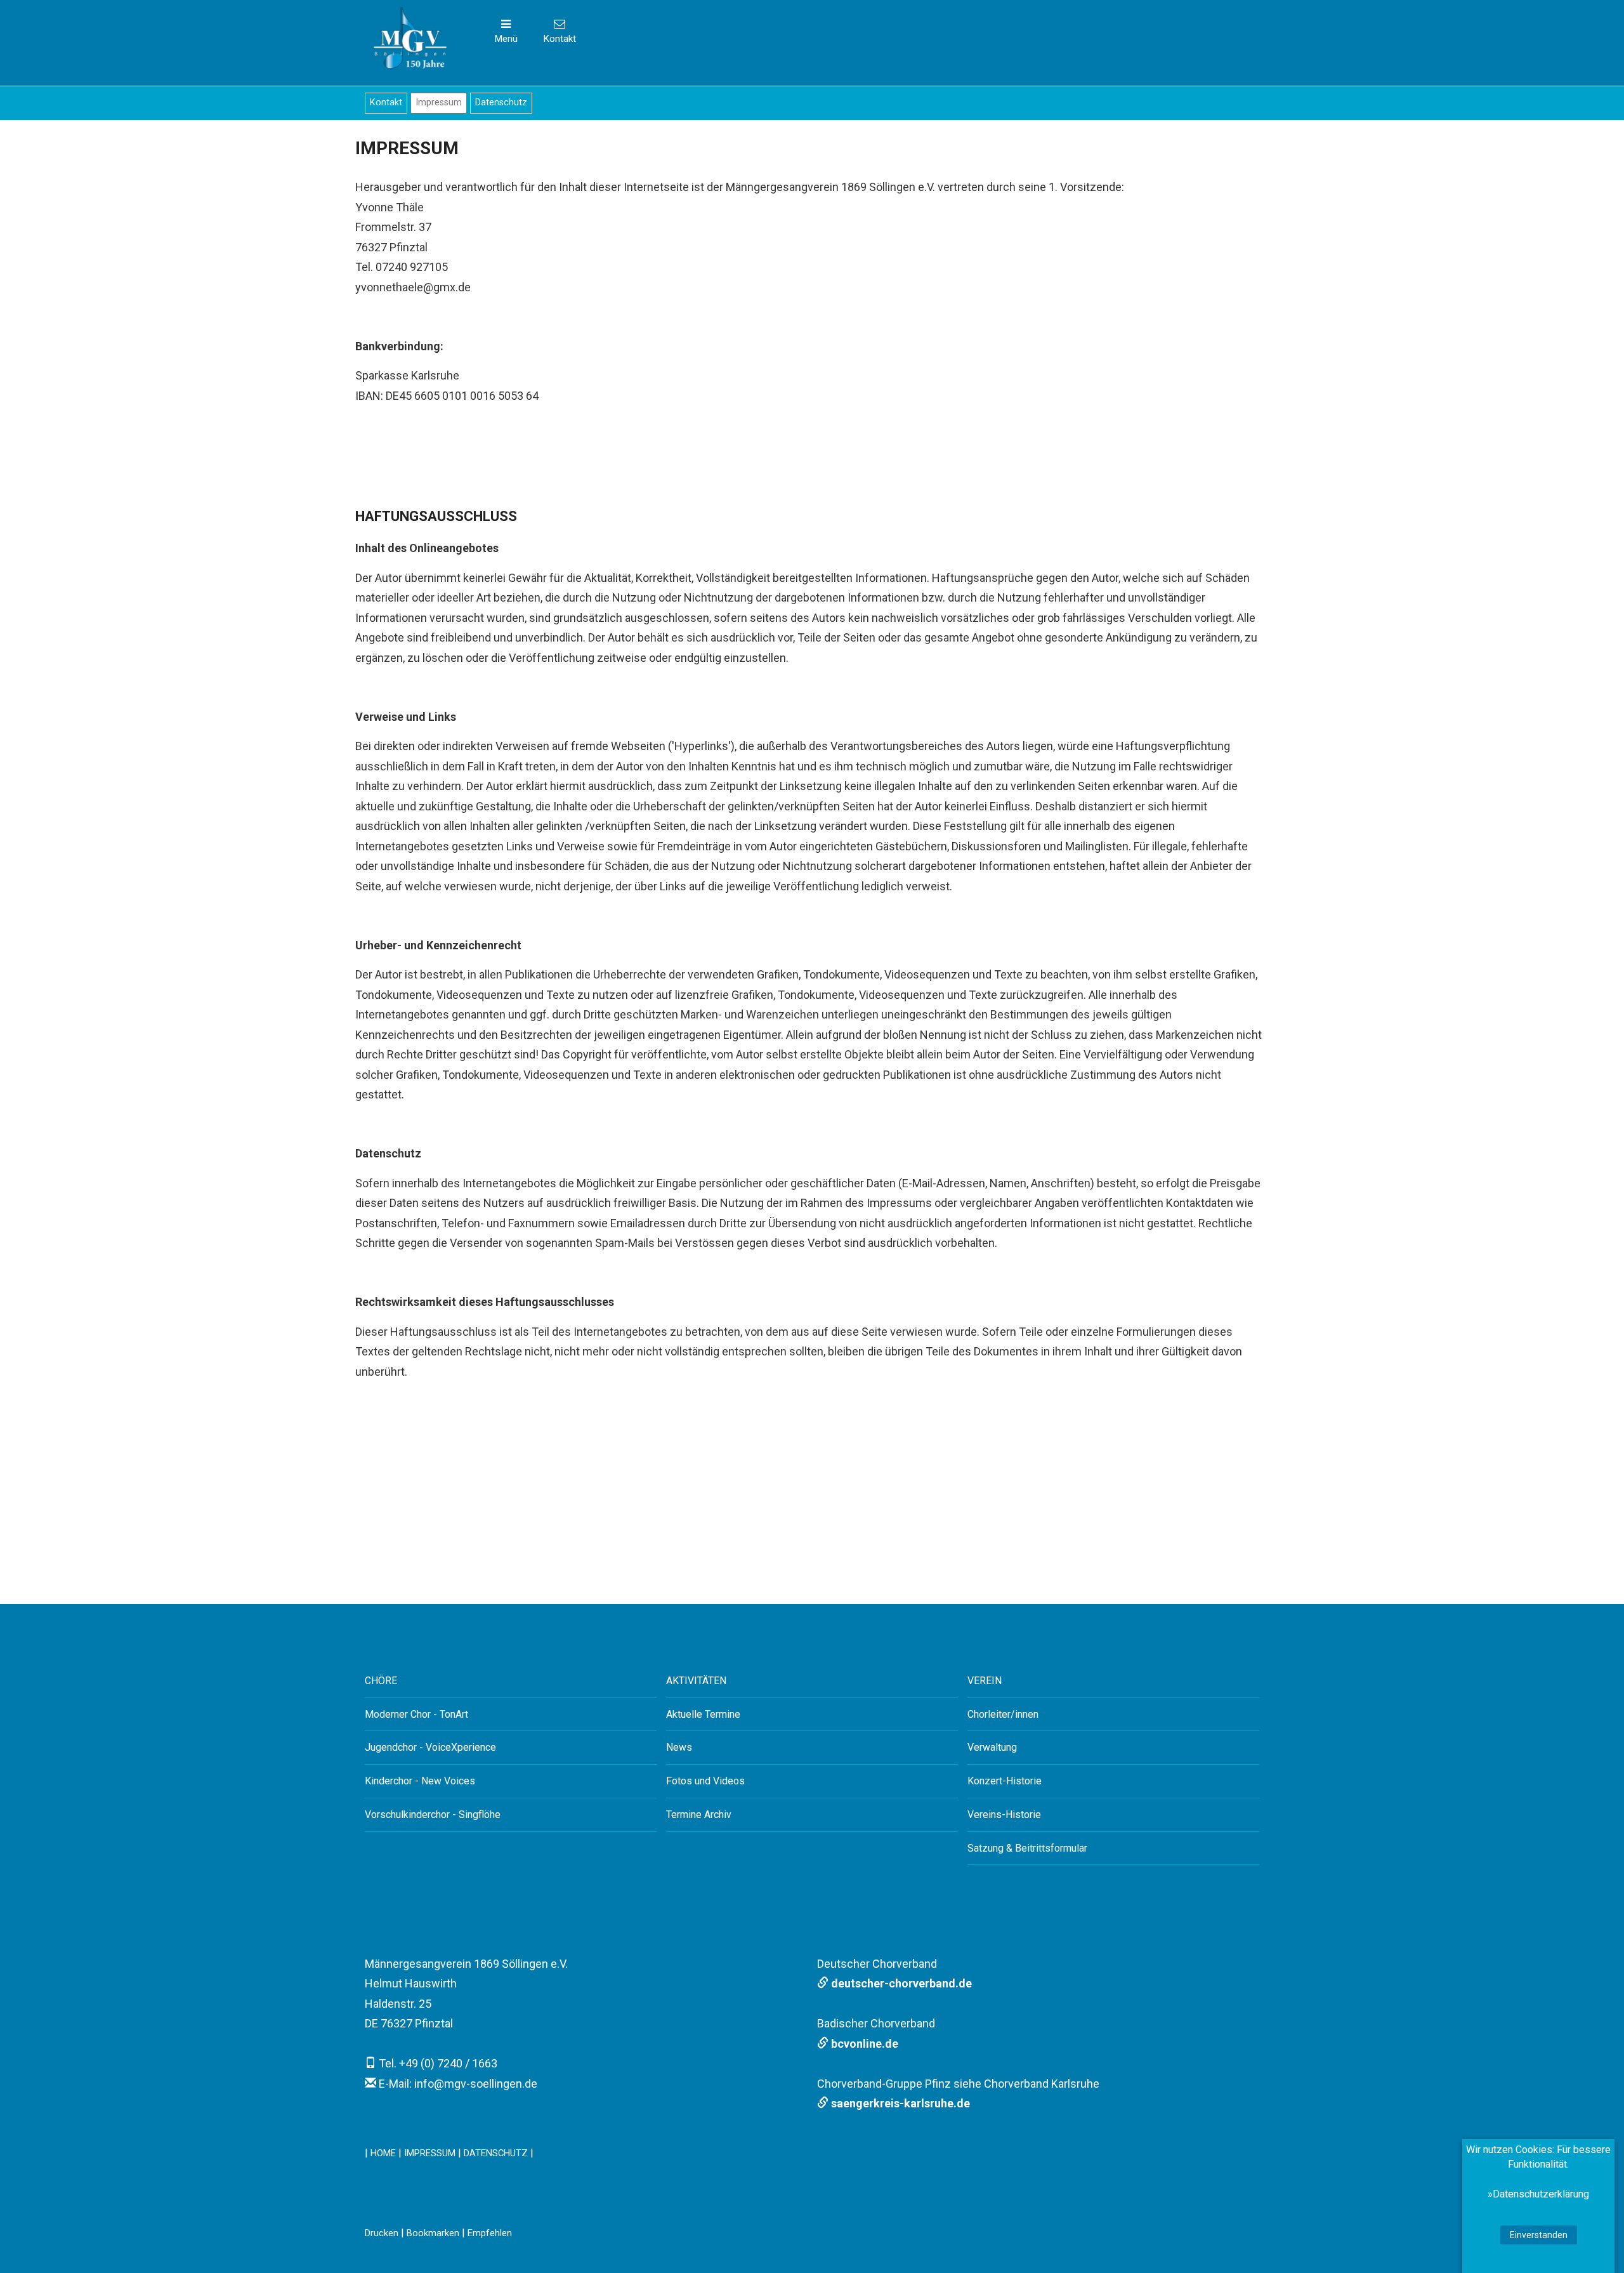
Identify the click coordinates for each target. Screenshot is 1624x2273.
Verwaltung (992, 1747)
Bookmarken (433, 2233)
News (679, 1747)
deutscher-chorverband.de (900, 1983)
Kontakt (386, 102)
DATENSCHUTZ (496, 2153)
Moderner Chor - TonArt (416, 1714)
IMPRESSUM (430, 2153)
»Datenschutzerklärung (1538, 2194)
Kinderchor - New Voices (420, 1781)
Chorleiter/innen (1003, 1714)
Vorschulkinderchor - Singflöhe (433, 1815)
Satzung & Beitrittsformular (1027, 1848)
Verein (985, 1681)
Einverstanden (1539, 2235)
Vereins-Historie (1004, 1815)
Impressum (439, 102)
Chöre (381, 1681)
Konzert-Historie (1005, 1781)
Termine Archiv (699, 1815)
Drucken (382, 2233)
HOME (383, 2153)
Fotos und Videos (705, 1781)
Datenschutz (501, 102)
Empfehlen (490, 2233)
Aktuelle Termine (703, 1714)
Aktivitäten (696, 1681)
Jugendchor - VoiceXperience (430, 1747)
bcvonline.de (863, 2044)
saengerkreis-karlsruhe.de (899, 2103)
